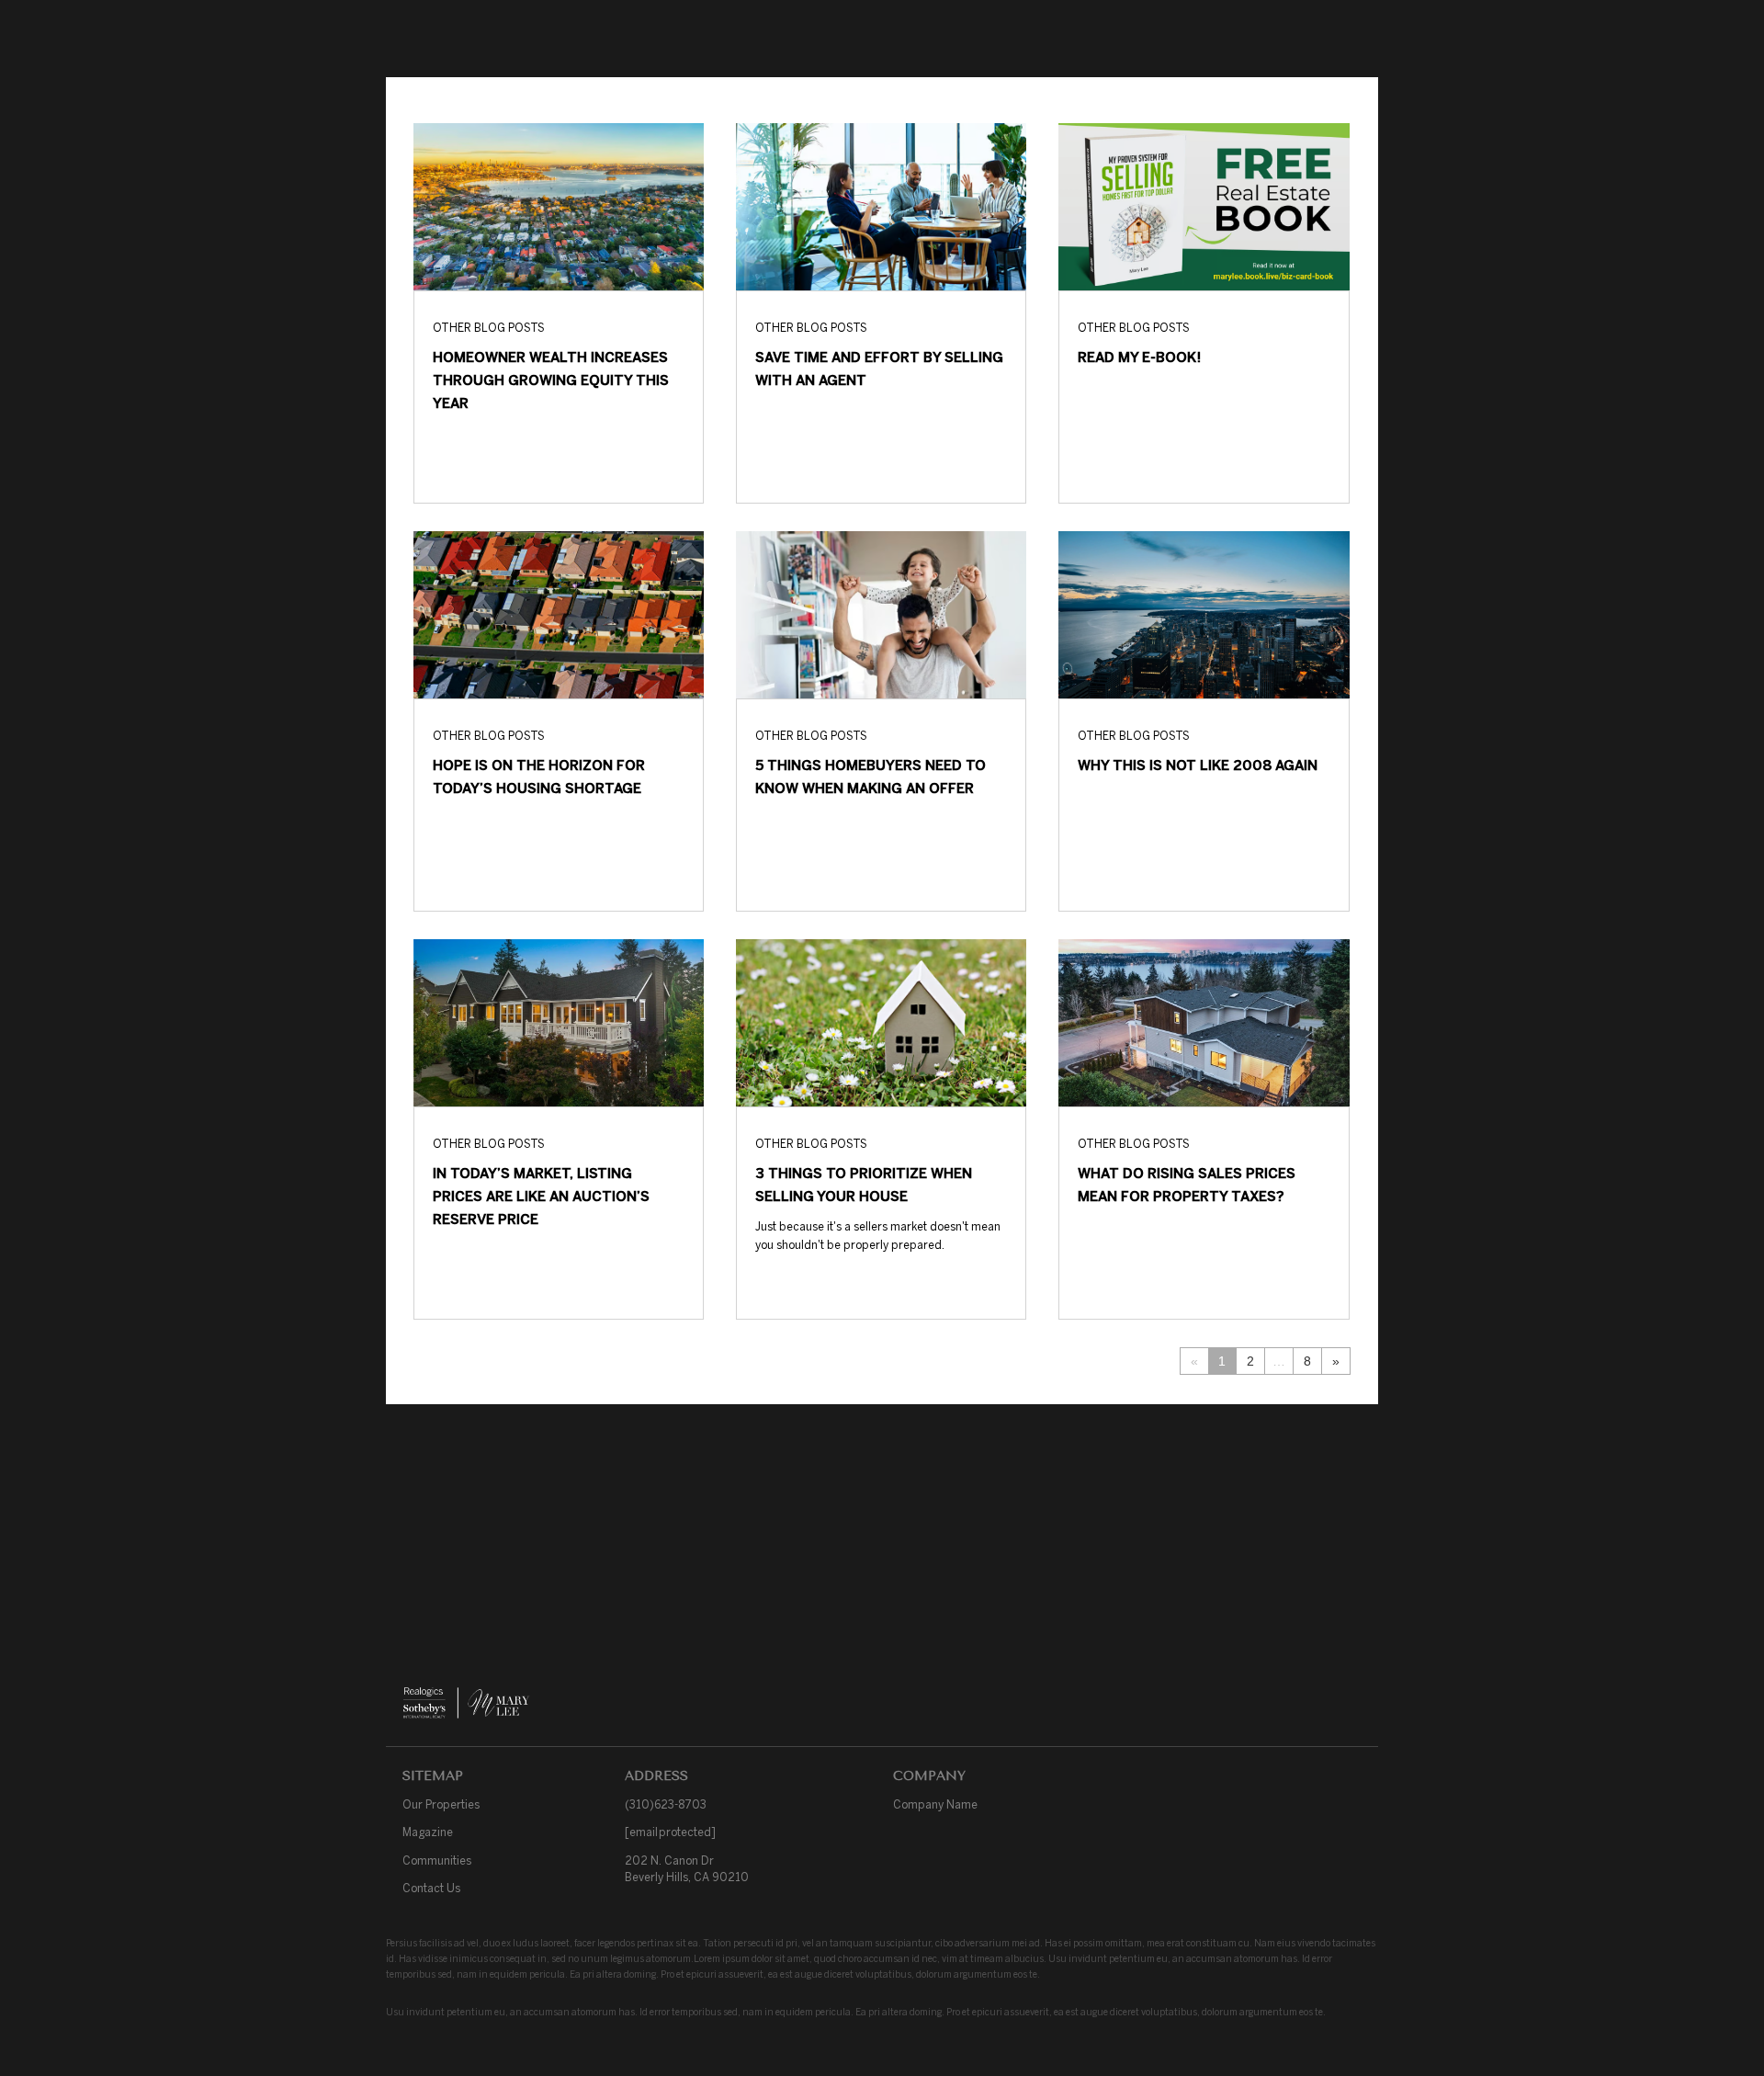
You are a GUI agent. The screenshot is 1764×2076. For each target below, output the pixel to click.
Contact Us (431, 1888)
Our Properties (441, 1804)
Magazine (428, 1832)
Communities (437, 1860)
